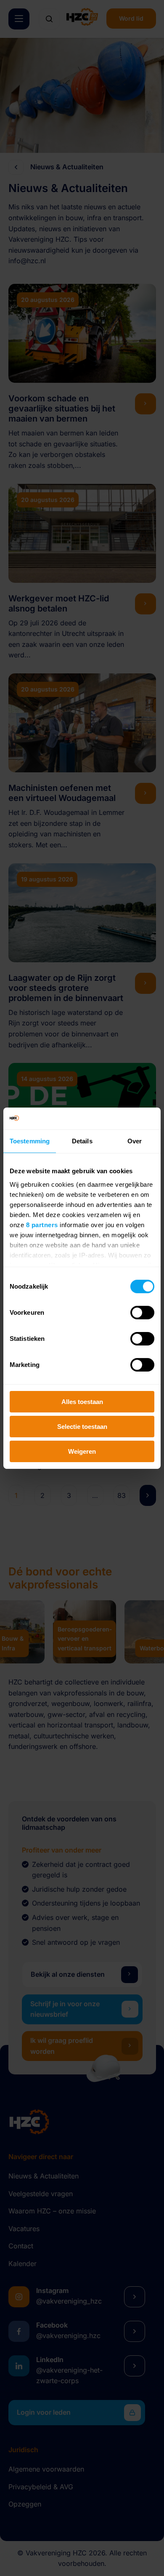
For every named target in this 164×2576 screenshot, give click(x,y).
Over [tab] (135, 1141)
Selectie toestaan (82, 1427)
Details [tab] (82, 1141)
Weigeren (82, 1451)
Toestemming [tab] (30, 1141)
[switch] (142, 1313)
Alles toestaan (82, 1402)
